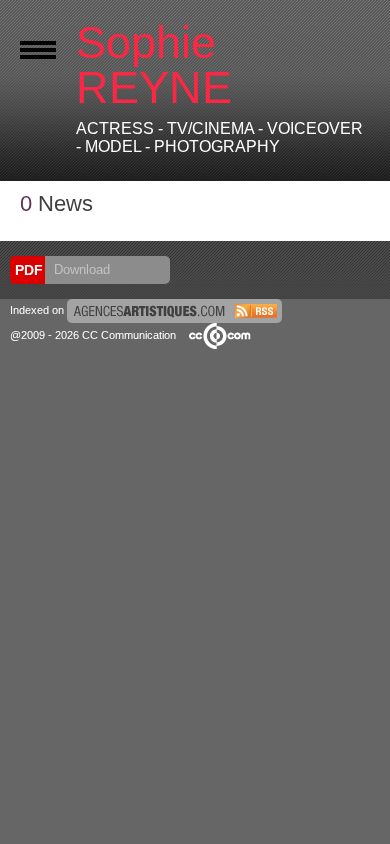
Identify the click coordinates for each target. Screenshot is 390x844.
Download (80, 269)
